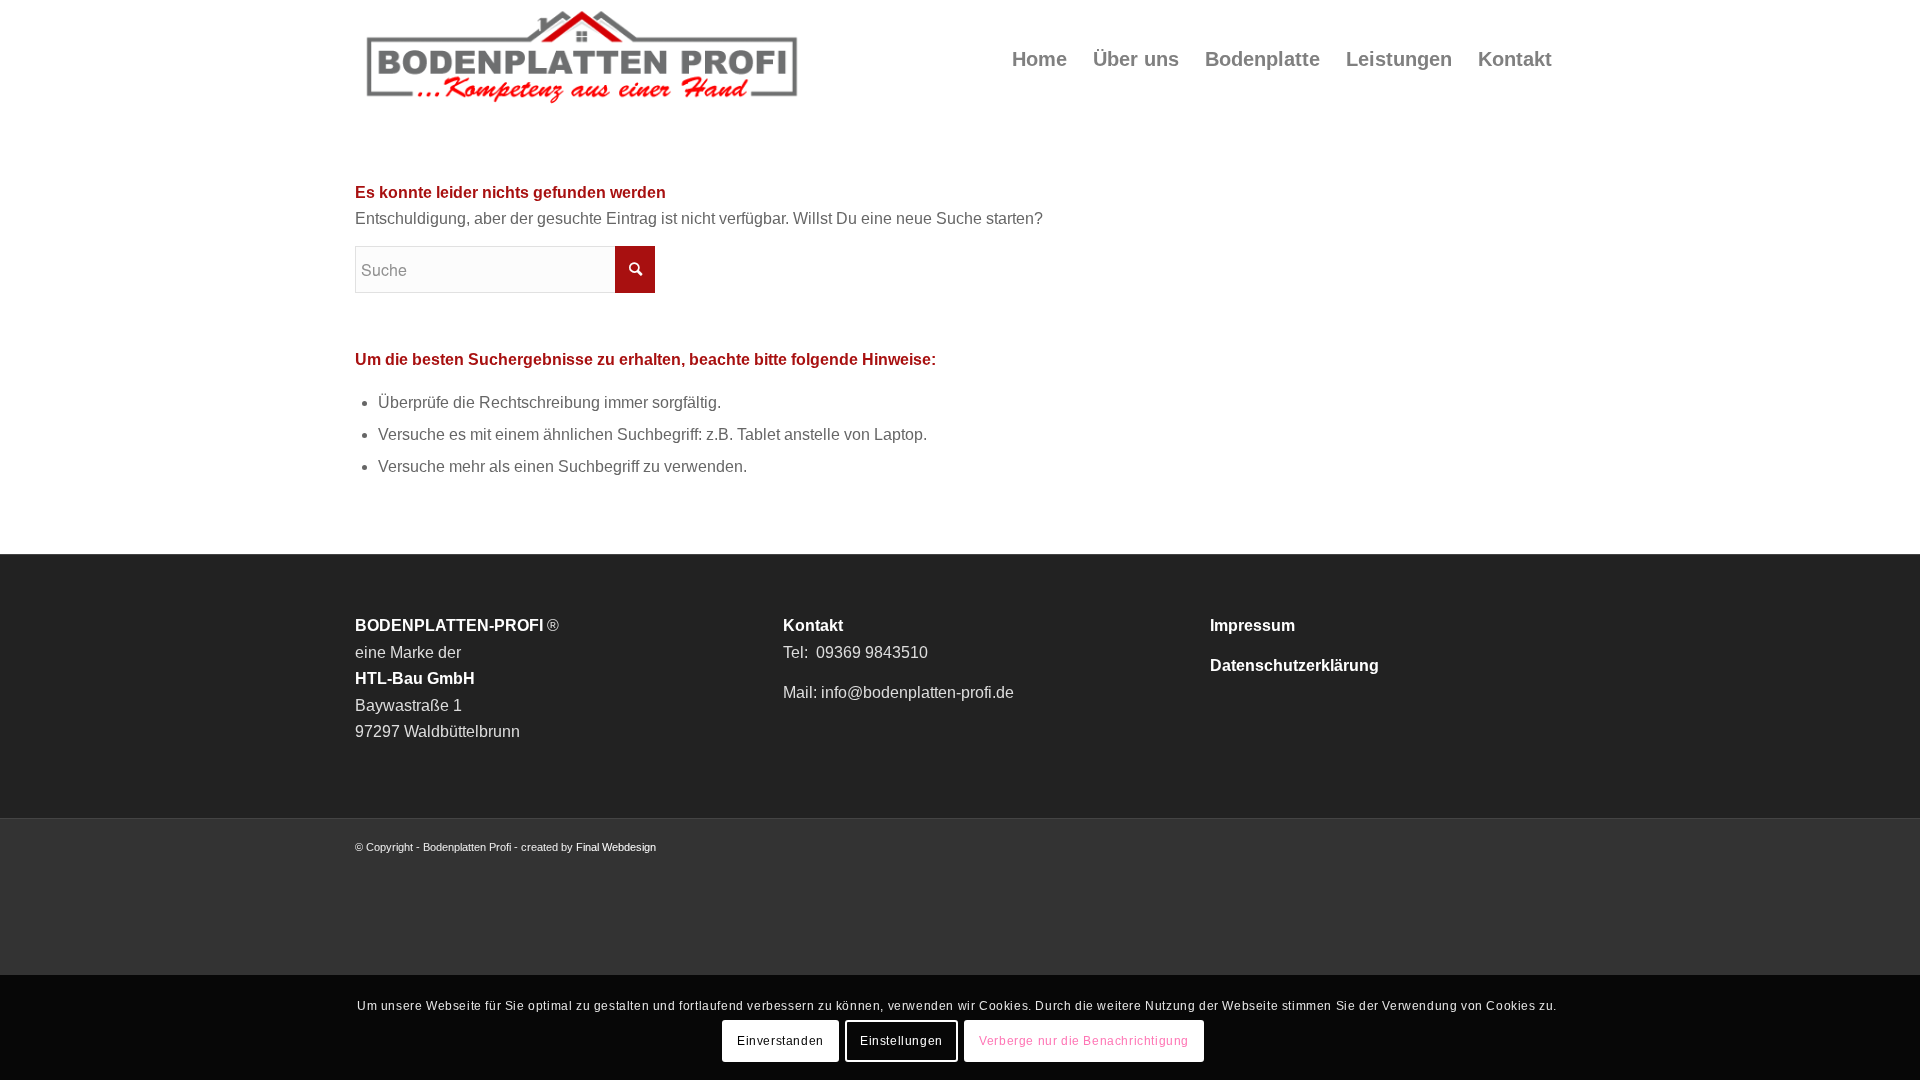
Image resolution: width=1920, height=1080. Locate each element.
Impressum (1252, 625)
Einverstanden (780, 1041)
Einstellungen (901, 1041)
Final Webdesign (616, 847)
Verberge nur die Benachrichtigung (1084, 1041)
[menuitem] (1039, 59)
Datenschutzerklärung (1294, 665)
